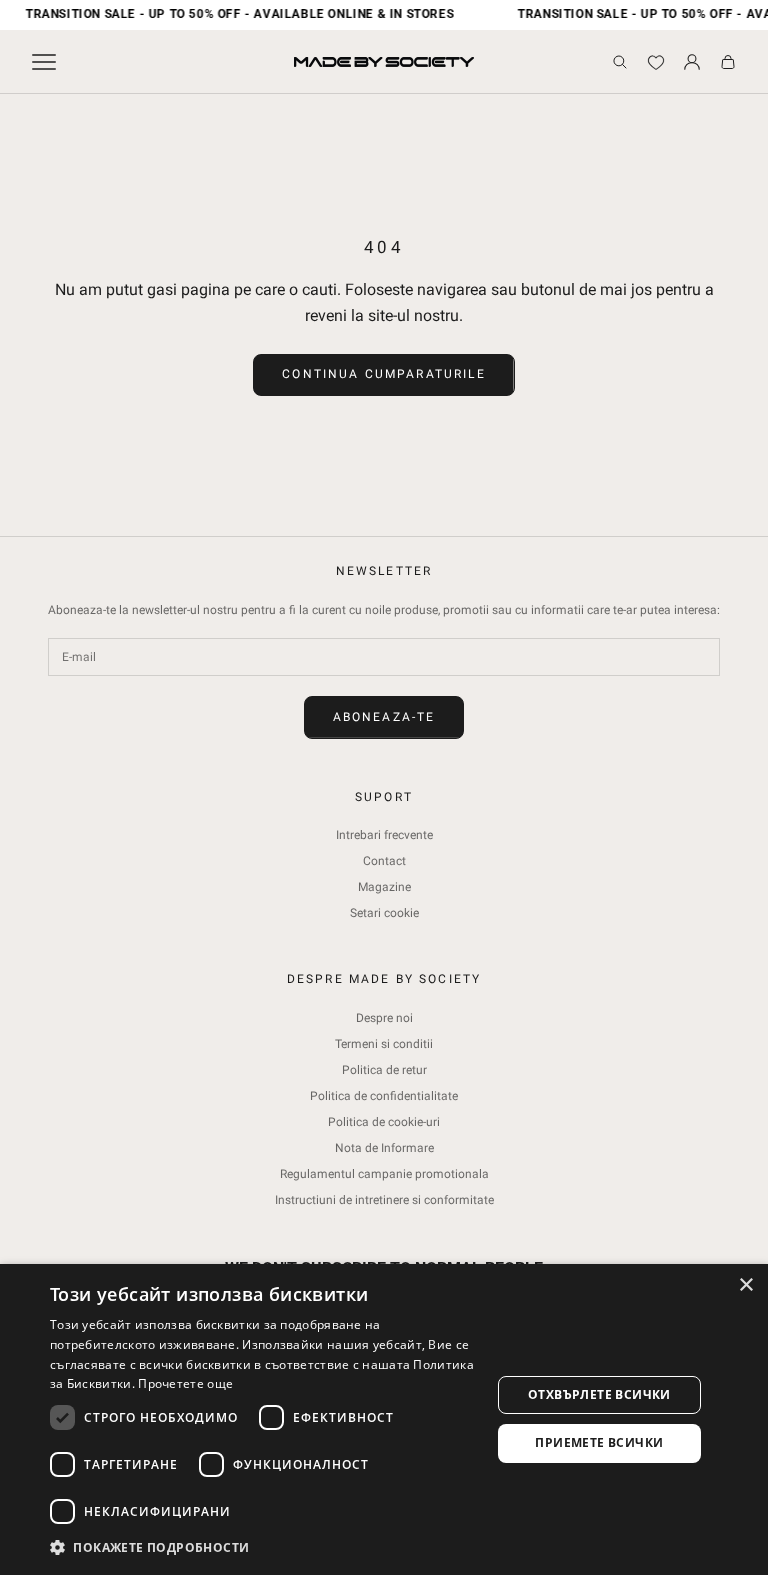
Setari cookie (384, 913)
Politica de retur (384, 1070)
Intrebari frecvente (384, 835)
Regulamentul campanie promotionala (384, 1174)
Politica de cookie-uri (384, 1122)
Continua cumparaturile (384, 374)
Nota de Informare (384, 1148)
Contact (384, 861)
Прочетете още (185, 1383)
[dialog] (384, 1419)
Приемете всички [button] (599, 1442)
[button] (264, 1547)
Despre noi (384, 1018)
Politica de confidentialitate (384, 1096)
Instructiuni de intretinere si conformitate (384, 1200)
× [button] (745, 1285)
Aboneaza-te (384, 717)
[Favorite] (656, 62)
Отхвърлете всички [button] (599, 1394)
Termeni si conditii (384, 1044)
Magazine (384, 887)
